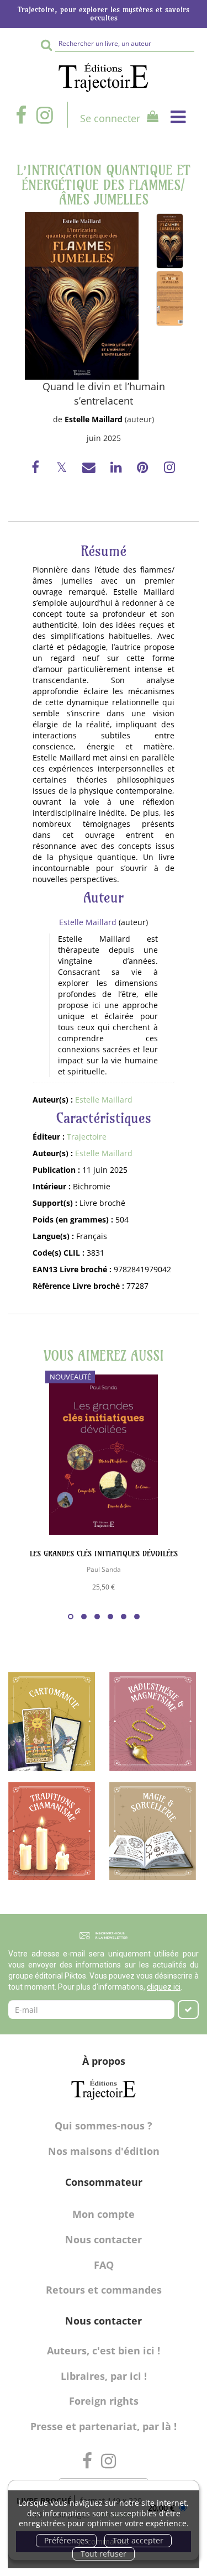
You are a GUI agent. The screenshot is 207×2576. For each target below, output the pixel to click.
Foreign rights (104, 2401)
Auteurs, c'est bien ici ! (104, 2351)
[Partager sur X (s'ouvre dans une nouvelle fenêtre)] (63, 469)
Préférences (66, 2540)
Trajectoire (87, 1137)
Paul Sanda (104, 1569)
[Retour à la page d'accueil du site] (104, 77)
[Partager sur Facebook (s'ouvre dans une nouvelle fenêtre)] (37, 469)
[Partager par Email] (90, 469)
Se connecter (110, 118)
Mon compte (104, 2214)
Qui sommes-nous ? (104, 2126)
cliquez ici (164, 1987)
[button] (82, 296)
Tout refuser (104, 2554)
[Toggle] (178, 117)
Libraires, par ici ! (104, 2376)
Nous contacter (104, 2239)
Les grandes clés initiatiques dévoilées (104, 1554)
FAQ (104, 2265)
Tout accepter (138, 2540)
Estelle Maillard (94, 419)
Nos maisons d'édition (104, 2151)
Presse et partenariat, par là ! (104, 2426)
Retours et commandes (104, 2290)
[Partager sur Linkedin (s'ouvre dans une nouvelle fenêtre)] (117, 469)
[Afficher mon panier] (150, 118)
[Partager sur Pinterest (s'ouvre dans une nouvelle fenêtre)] (144, 469)
